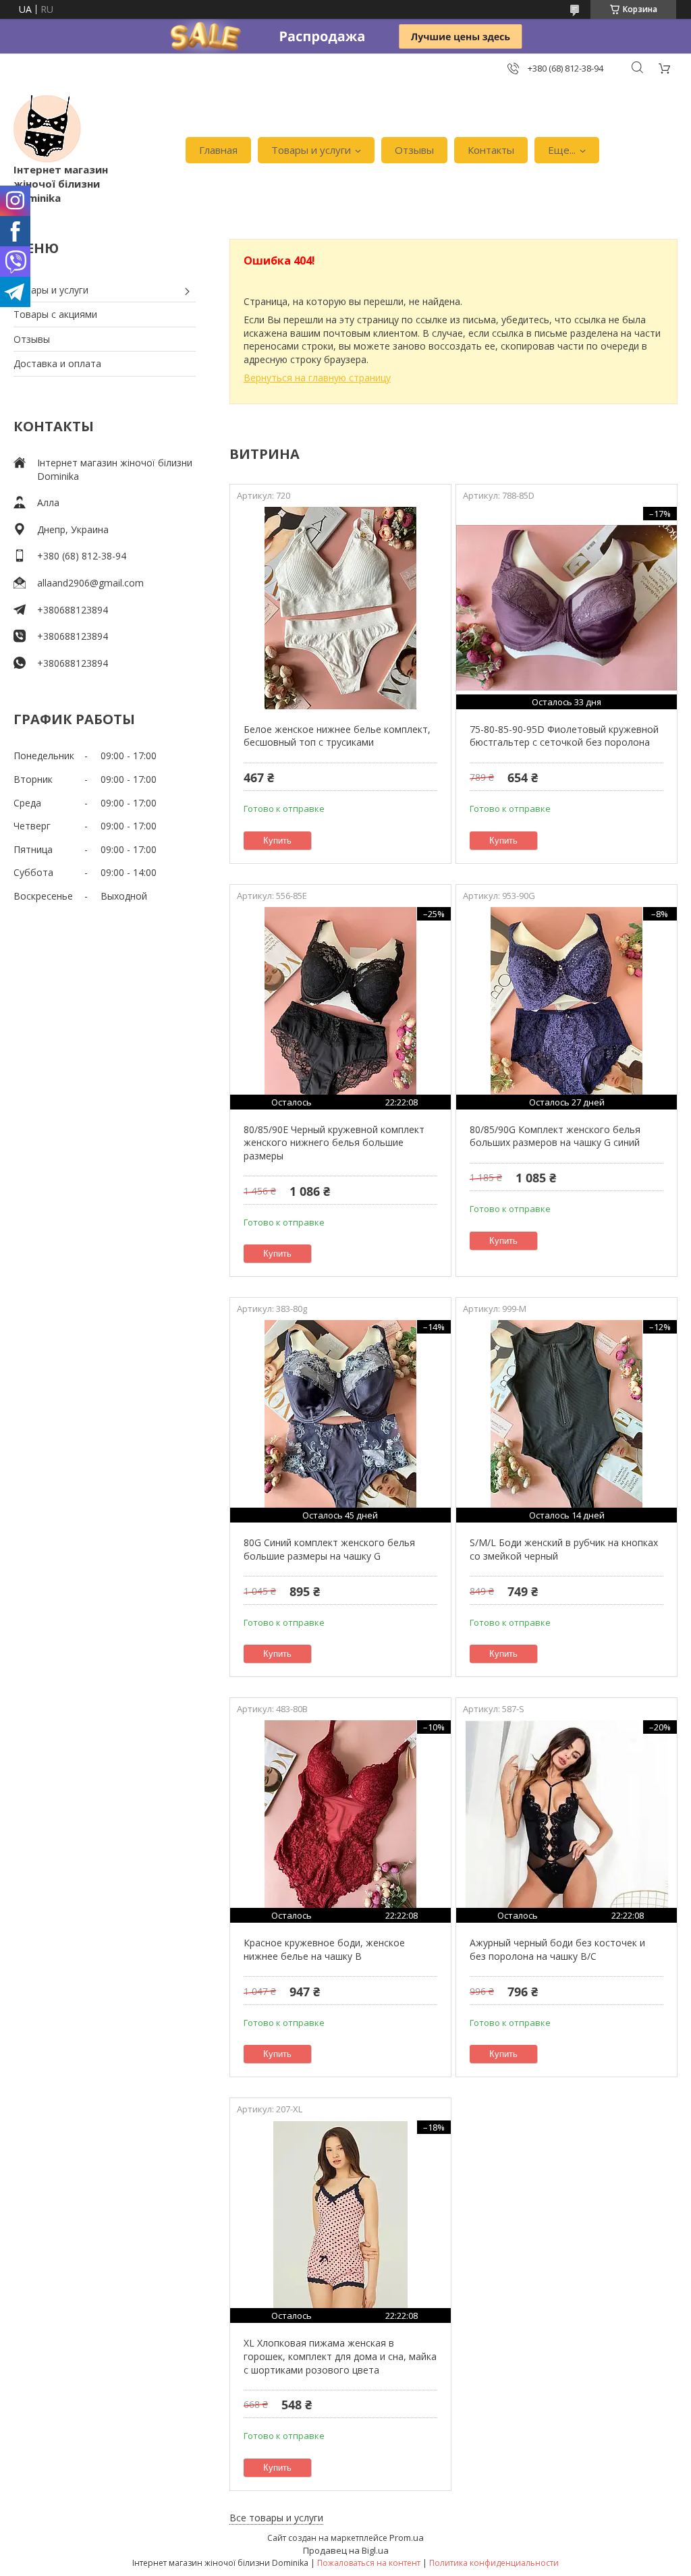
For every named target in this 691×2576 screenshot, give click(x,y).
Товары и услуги (311, 150)
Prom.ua (407, 2538)
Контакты (491, 150)
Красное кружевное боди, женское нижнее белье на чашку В (324, 1949)
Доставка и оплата (57, 363)
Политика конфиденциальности (494, 2563)
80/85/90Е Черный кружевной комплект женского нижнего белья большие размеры (334, 1143)
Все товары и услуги (276, 2518)
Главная (218, 150)
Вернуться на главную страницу (317, 378)
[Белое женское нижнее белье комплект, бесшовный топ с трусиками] (340, 608)
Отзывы (414, 150)
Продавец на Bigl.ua (346, 2550)
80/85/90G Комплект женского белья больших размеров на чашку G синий (555, 1136)
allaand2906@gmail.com (90, 583)
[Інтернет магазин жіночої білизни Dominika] (47, 129)
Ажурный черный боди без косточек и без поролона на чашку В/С (557, 1949)
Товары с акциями (55, 314)
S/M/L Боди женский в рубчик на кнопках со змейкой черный (564, 1549)
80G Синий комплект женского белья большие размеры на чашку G (329, 1549)
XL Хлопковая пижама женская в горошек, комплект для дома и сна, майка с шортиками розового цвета (340, 2356)
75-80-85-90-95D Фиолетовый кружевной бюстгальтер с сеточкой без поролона (564, 736)
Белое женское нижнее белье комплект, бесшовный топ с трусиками (337, 736)
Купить (277, 841)
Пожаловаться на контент (369, 2563)
